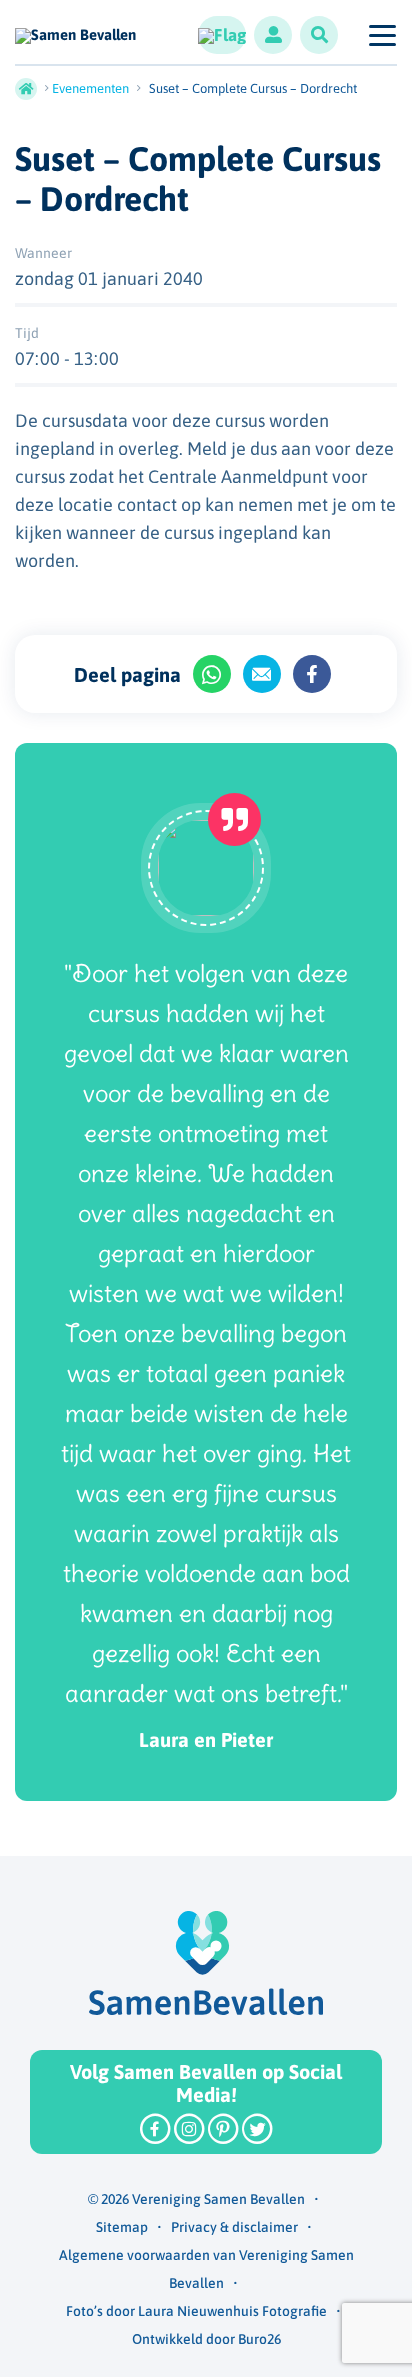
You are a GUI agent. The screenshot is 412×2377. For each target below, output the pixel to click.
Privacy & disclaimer (234, 2227)
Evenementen (90, 88)
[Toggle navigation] (381, 35)
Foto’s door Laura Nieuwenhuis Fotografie (196, 2311)
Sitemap (122, 2227)
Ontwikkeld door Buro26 (206, 2339)
